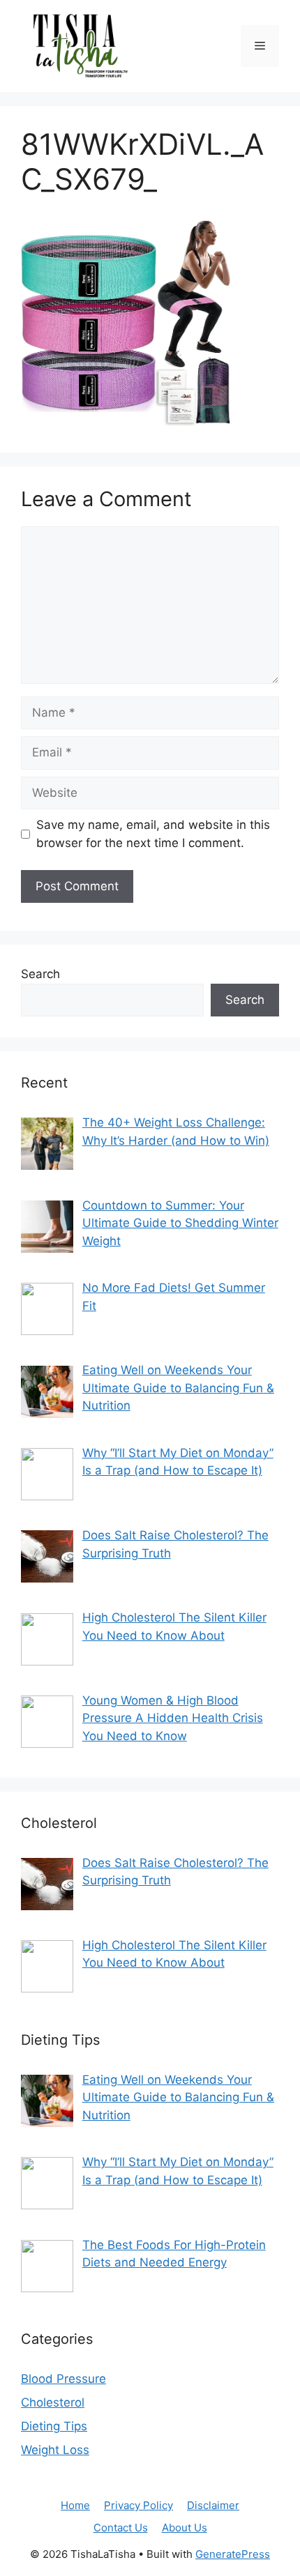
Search (40, 974)
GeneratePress (233, 2554)
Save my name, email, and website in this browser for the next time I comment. (153, 834)
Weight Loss (55, 2450)
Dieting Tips (54, 2426)
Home (75, 2505)
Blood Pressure (63, 2379)
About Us (185, 2528)
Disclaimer (213, 2505)
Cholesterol (53, 2402)
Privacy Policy (138, 2505)
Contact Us (121, 2528)
